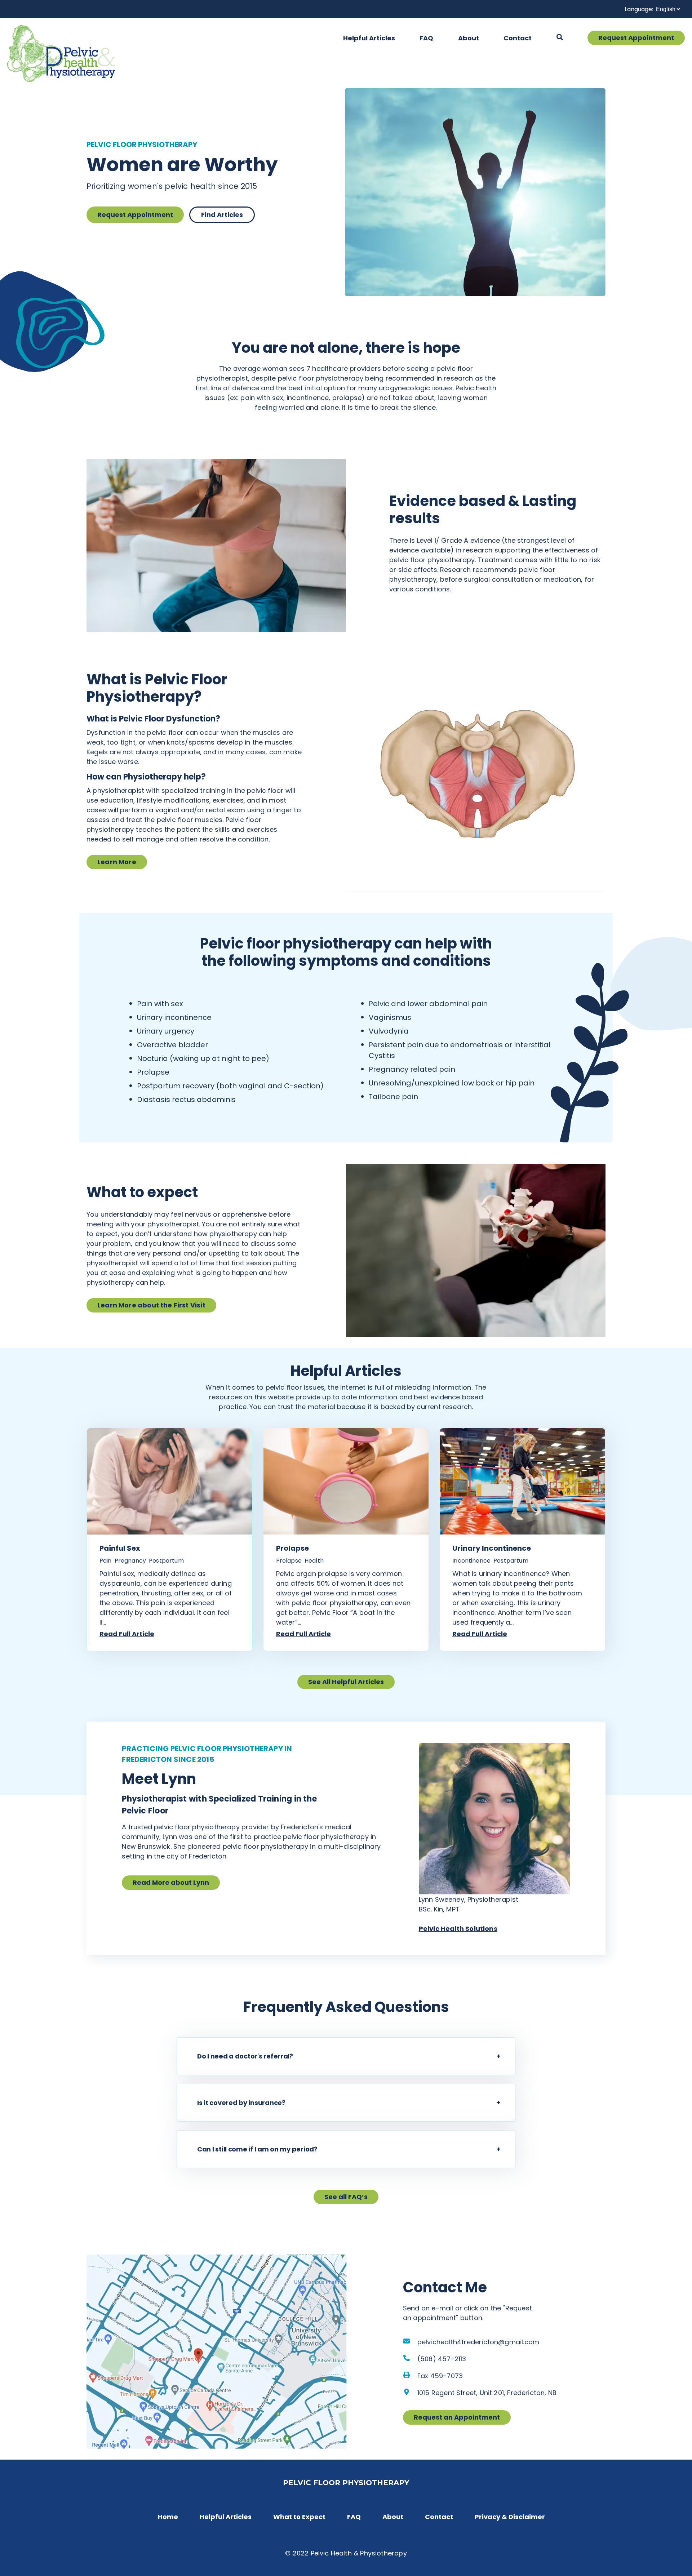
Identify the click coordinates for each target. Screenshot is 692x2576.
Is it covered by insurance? (241, 2103)
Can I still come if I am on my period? (257, 2149)
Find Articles (222, 215)
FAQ (426, 38)
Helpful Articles (369, 38)
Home (168, 2517)
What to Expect (299, 2517)
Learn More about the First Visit (151, 1305)
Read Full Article (127, 1634)
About (469, 38)
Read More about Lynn (171, 1882)
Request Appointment (636, 38)
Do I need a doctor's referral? (245, 2056)
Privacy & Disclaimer (510, 2517)
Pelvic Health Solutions (458, 1929)
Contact (518, 38)
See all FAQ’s (346, 2197)
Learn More (117, 862)
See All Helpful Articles (346, 1682)
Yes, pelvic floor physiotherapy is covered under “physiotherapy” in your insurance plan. (309, 2109)
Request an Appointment (457, 2417)
